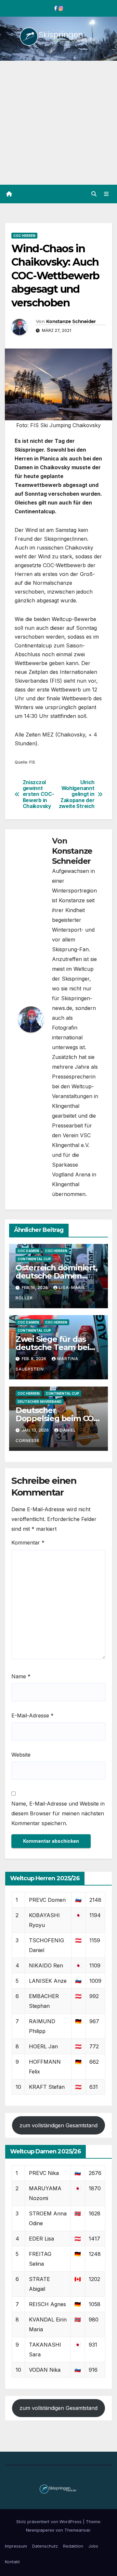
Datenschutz (45, 2546)
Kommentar (28, 1543)
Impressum (16, 2546)
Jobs (93, 2546)
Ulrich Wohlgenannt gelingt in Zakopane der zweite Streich (77, 795)
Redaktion (73, 2546)
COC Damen (28, 1251)
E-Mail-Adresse (32, 1715)
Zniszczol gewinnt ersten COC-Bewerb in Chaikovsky (39, 795)
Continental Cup (34, 1259)
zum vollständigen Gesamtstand (58, 2125)
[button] (94, 194)
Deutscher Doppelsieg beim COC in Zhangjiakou (57, 1418)
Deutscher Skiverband (40, 1402)
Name (21, 1676)
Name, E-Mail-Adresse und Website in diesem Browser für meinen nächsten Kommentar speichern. (58, 1813)
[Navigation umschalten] (106, 194)
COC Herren (24, 236)
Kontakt (12, 2562)
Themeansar (77, 2530)
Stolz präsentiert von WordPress (50, 2522)
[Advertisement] (58, 123)
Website (21, 1755)
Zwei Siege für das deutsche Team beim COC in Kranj (56, 1347)
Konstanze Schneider (71, 321)
